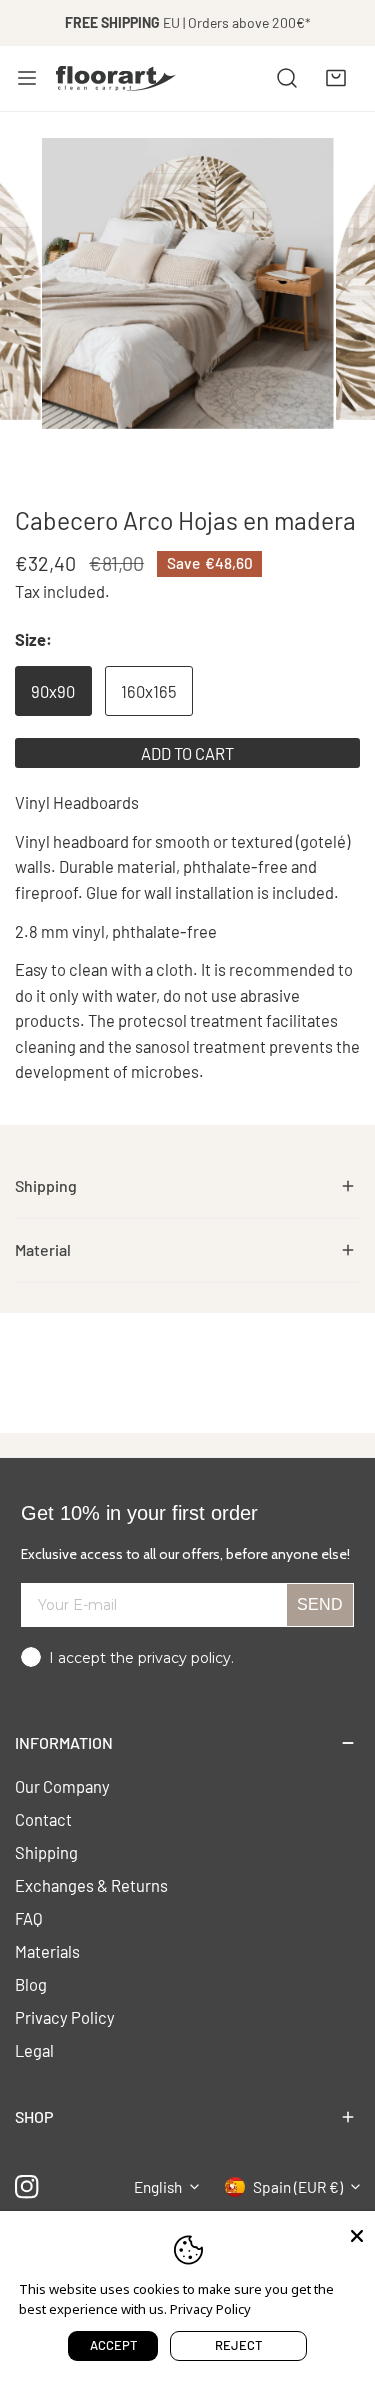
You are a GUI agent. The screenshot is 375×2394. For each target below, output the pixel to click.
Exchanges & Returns (91, 1885)
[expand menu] (27, 78)
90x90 (53, 691)
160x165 (148, 691)
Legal (34, 2050)
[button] (336, 78)
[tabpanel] (187, 1187)
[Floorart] (116, 78)
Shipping (46, 1852)
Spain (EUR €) (298, 2187)
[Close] (357, 2234)
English (158, 2187)
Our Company (62, 1786)
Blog (31, 1984)
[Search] (287, 78)
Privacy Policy (65, 2017)
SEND (320, 1604)
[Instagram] (27, 2186)
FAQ (29, 1918)
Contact (43, 1819)
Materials (47, 1951)
